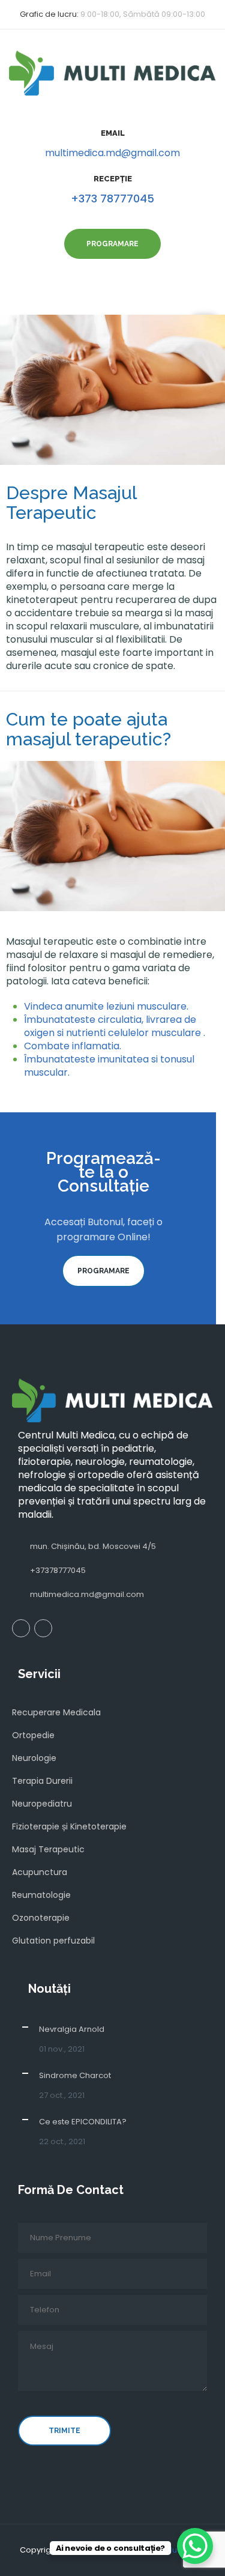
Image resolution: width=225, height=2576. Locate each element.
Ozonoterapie (41, 1918)
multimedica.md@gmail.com (112, 153)
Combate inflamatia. (73, 1046)
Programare (112, 244)
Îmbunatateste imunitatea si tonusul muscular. (109, 1066)
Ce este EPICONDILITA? (83, 2122)
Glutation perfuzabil (53, 1941)
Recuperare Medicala (56, 1712)
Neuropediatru (42, 1804)
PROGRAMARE (103, 1271)
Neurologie (34, 1758)
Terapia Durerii (42, 1781)
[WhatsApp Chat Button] (195, 2546)
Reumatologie (41, 1895)
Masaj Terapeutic (48, 1849)
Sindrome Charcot (75, 2075)
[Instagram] (43, 1628)
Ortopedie (33, 1735)
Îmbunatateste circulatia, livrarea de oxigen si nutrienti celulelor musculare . (115, 1026)
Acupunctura (40, 1872)
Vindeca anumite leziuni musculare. (106, 1006)
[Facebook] (21, 1628)
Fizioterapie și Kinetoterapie (69, 1826)
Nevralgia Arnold (72, 2029)
